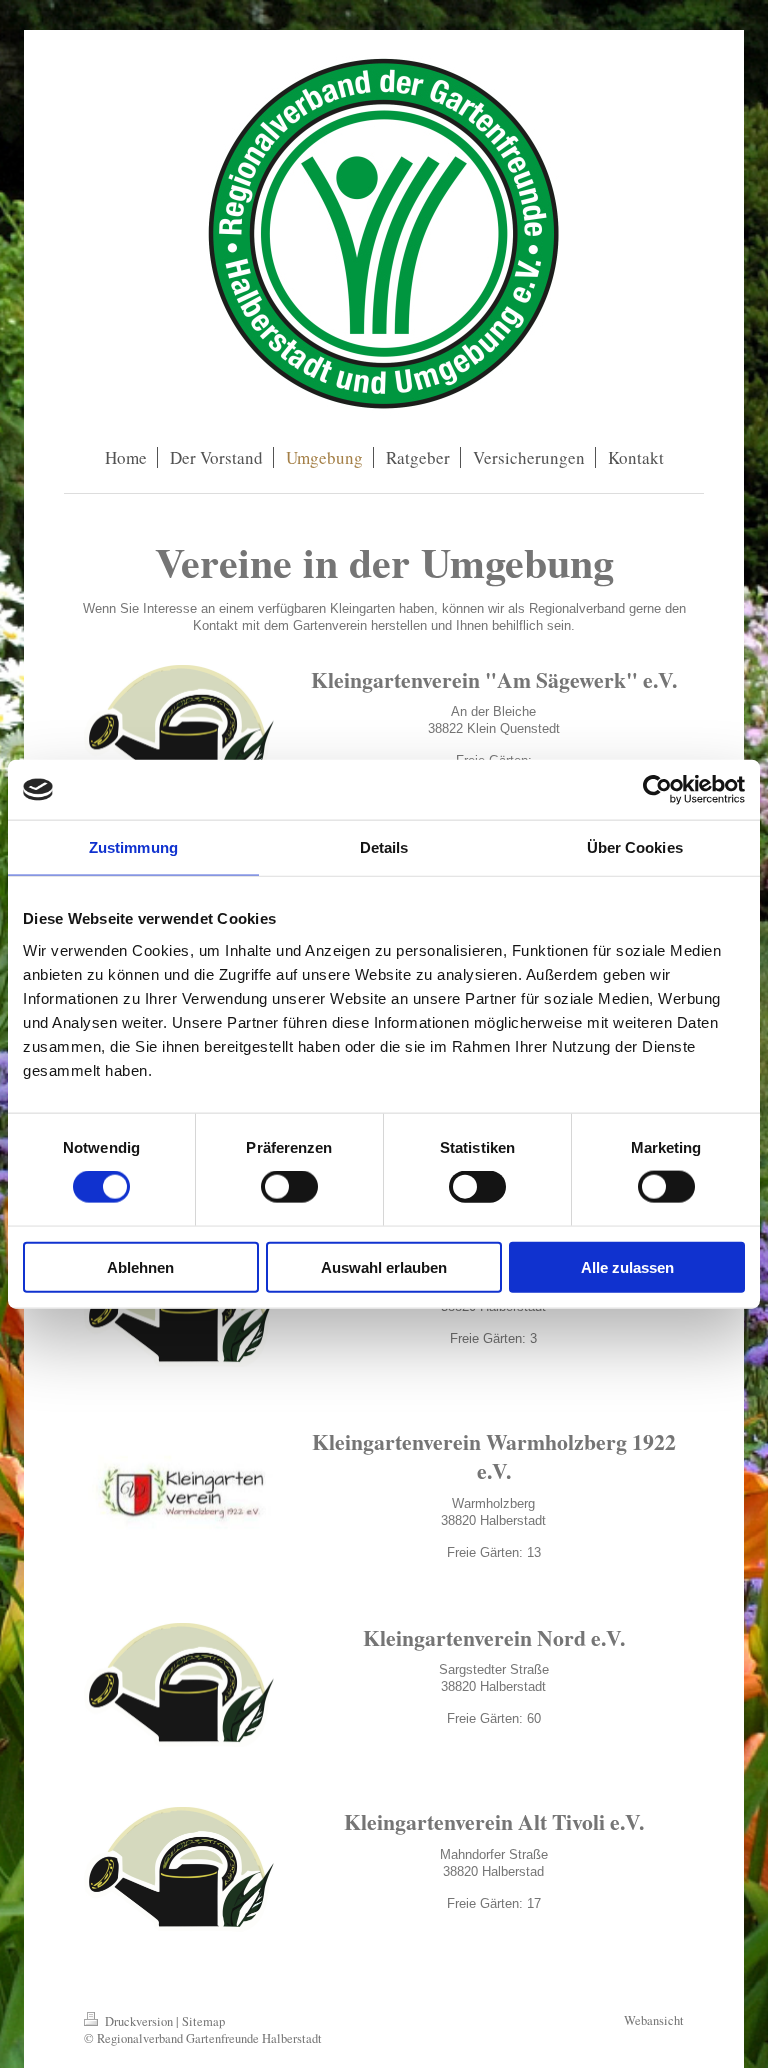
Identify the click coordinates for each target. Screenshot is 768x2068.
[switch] (289, 1187)
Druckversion (139, 2021)
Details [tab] (384, 847)
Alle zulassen (627, 1266)
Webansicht (654, 2020)
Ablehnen (140, 1266)
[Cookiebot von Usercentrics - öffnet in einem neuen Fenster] (657, 790)
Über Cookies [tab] (635, 847)
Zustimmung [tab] (133, 847)
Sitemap (203, 2021)
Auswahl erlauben (384, 1266)
